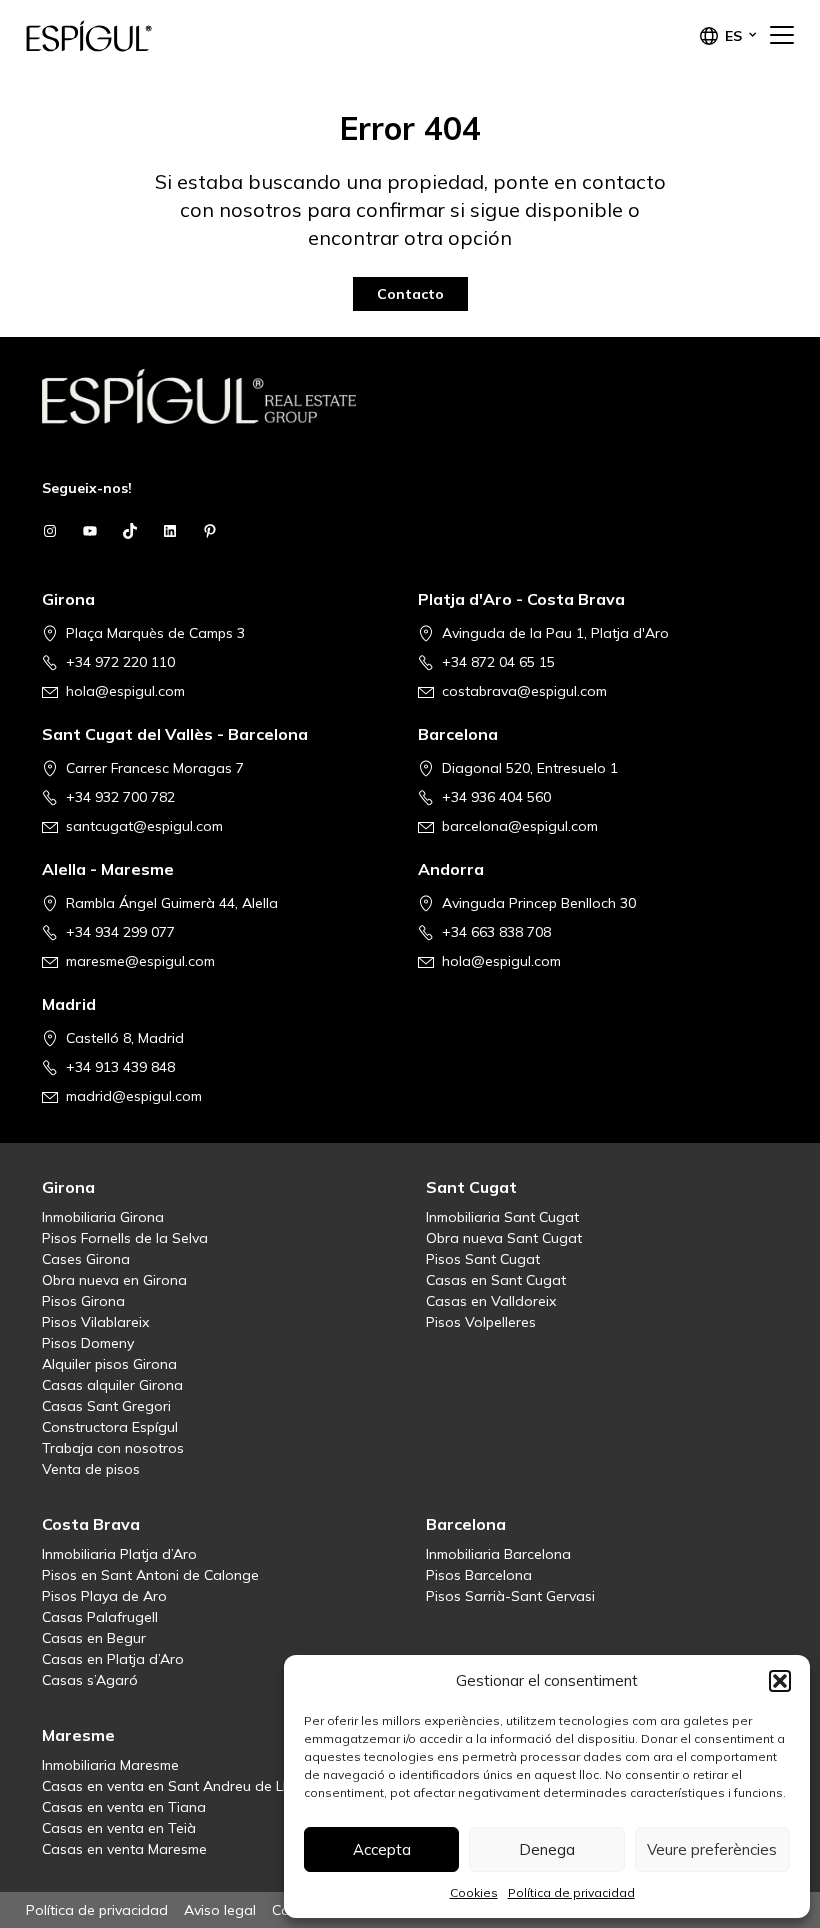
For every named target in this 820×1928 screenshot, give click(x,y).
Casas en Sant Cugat (496, 1280)
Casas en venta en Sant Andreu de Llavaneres (194, 1786)
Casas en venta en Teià (119, 1828)
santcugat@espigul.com (144, 826)
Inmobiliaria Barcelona (498, 1554)
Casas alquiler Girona (112, 1385)
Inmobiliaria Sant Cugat (502, 1217)
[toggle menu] (782, 36)
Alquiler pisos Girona (109, 1364)
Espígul (126, 36)
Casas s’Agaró (90, 1680)
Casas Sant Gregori (106, 1406)
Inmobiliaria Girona (103, 1217)
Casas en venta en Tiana (124, 1807)
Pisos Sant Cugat (483, 1259)
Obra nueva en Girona (114, 1280)
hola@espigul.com (125, 691)
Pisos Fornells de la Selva (125, 1238)
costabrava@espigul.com (524, 691)
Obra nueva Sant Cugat (504, 1238)
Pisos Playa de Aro (104, 1596)
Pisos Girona (83, 1301)
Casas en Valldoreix (491, 1301)
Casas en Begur (94, 1638)
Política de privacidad (571, 1892)
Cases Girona (86, 1259)
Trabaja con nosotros (113, 1448)
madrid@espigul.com (134, 1096)
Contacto (410, 294)
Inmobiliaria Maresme (110, 1765)
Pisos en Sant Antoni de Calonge (150, 1575)
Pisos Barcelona (479, 1575)
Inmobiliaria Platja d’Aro (119, 1554)
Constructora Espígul (110, 1427)
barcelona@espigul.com (520, 826)
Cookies (474, 1892)
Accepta (382, 1849)
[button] (780, 1681)
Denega (547, 1849)
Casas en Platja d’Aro (113, 1659)
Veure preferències (712, 1849)
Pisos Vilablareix (95, 1322)
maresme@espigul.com (140, 961)
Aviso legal (220, 1910)
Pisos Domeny (88, 1343)
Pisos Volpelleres (481, 1322)
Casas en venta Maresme (124, 1849)
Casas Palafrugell (100, 1617)
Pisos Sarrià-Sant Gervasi (510, 1596)
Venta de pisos (91, 1469)
